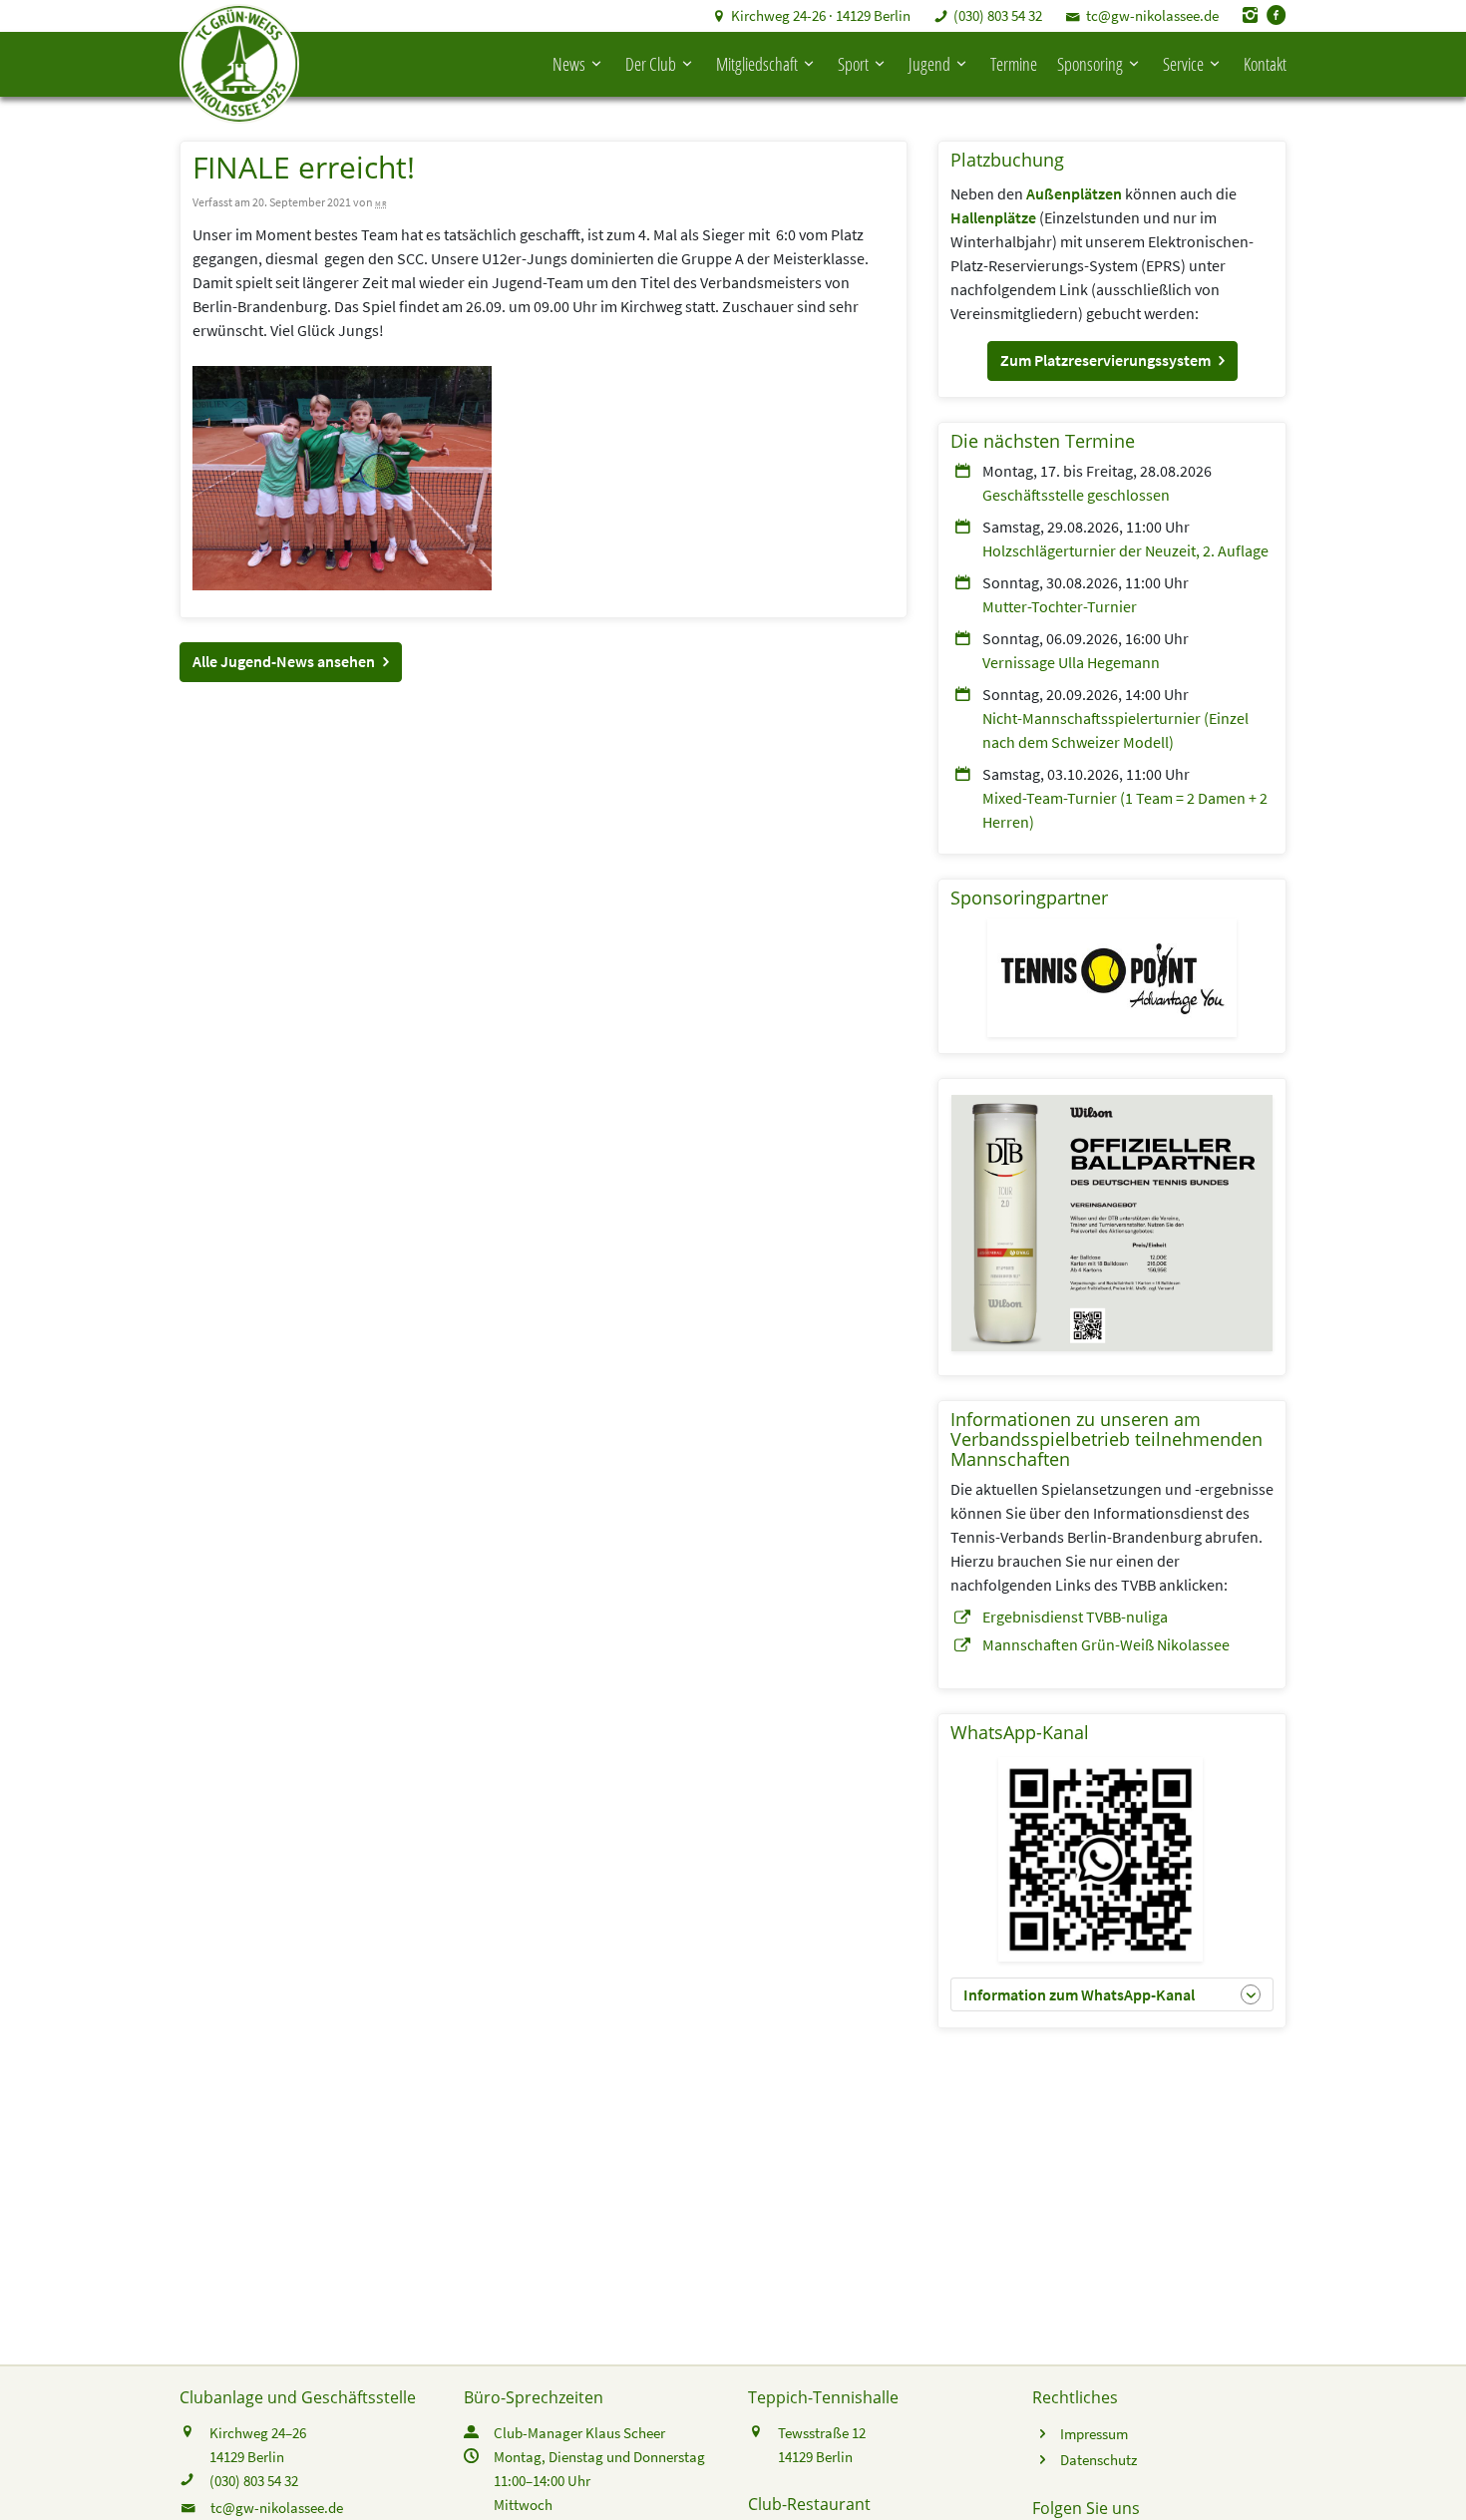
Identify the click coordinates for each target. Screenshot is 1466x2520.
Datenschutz (1099, 2460)
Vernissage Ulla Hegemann (1071, 662)
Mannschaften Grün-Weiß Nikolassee (1106, 1644)
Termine (1014, 64)
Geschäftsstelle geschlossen (1076, 495)
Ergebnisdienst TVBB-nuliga (1075, 1617)
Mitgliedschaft (757, 64)
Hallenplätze (993, 217)
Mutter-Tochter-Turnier (1060, 606)
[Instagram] (1251, 15)
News (569, 64)
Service (1183, 64)
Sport (853, 64)
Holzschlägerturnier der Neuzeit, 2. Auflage (1125, 550)
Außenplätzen (1074, 193)
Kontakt (1265, 64)
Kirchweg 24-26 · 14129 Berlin (821, 15)
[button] (291, 662)
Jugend (929, 64)
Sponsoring (1090, 64)
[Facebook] (1277, 15)
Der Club (651, 64)
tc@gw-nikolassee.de (1152, 15)
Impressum (1094, 2434)
